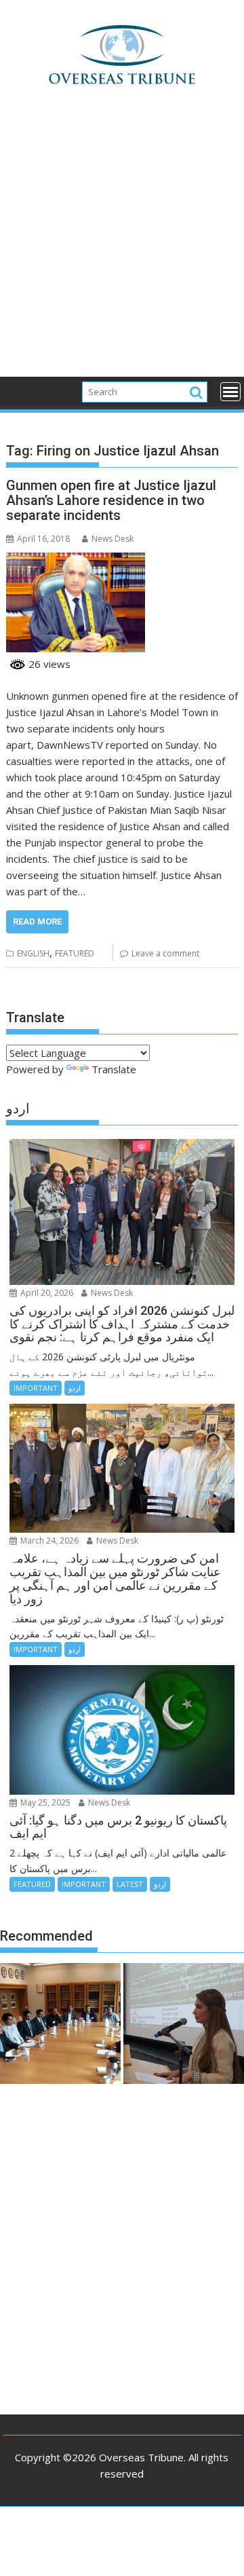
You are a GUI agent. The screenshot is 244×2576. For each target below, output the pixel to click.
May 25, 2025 (44, 1803)
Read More (37, 921)
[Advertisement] (122, 248)
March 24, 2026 (48, 1541)
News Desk (113, 539)
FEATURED (75, 953)
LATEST (130, 1884)
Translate (114, 1069)
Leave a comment (165, 953)
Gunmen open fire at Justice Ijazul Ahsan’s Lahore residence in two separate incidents (111, 500)
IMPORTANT (36, 1388)
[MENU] (230, 392)
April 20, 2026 (46, 1293)
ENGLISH (33, 953)
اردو (75, 1388)
